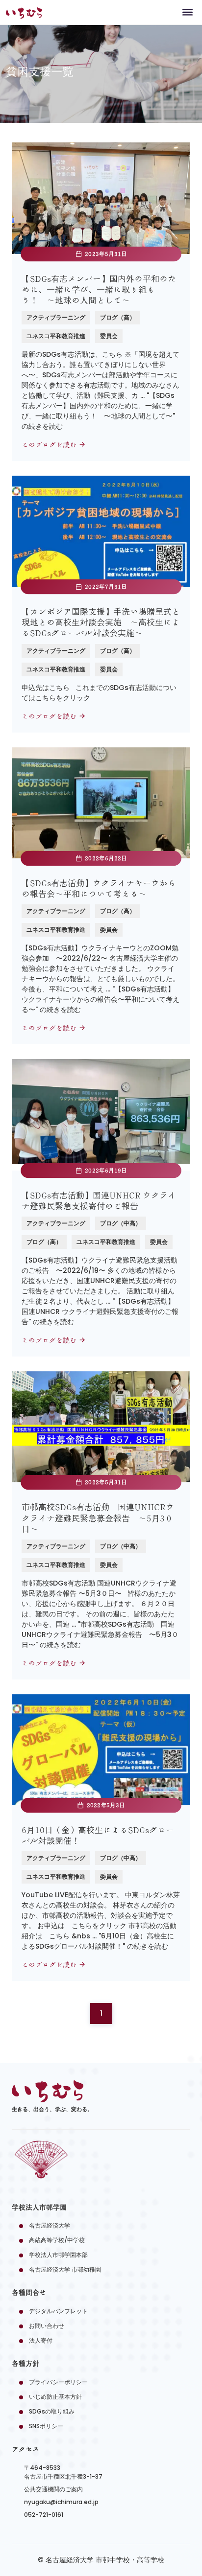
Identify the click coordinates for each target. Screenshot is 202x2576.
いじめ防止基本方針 (55, 2397)
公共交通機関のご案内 (53, 2489)
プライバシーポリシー (58, 2382)
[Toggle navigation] (188, 12)
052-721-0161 (44, 2515)
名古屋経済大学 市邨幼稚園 (65, 2269)
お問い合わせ (47, 2326)
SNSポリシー (46, 2426)
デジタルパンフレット (58, 2311)
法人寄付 (41, 2340)
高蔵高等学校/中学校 (57, 2240)
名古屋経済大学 (50, 2225)
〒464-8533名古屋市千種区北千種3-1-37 (63, 2472)
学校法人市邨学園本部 (58, 2255)
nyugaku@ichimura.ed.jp (61, 2502)
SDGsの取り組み (52, 2411)
